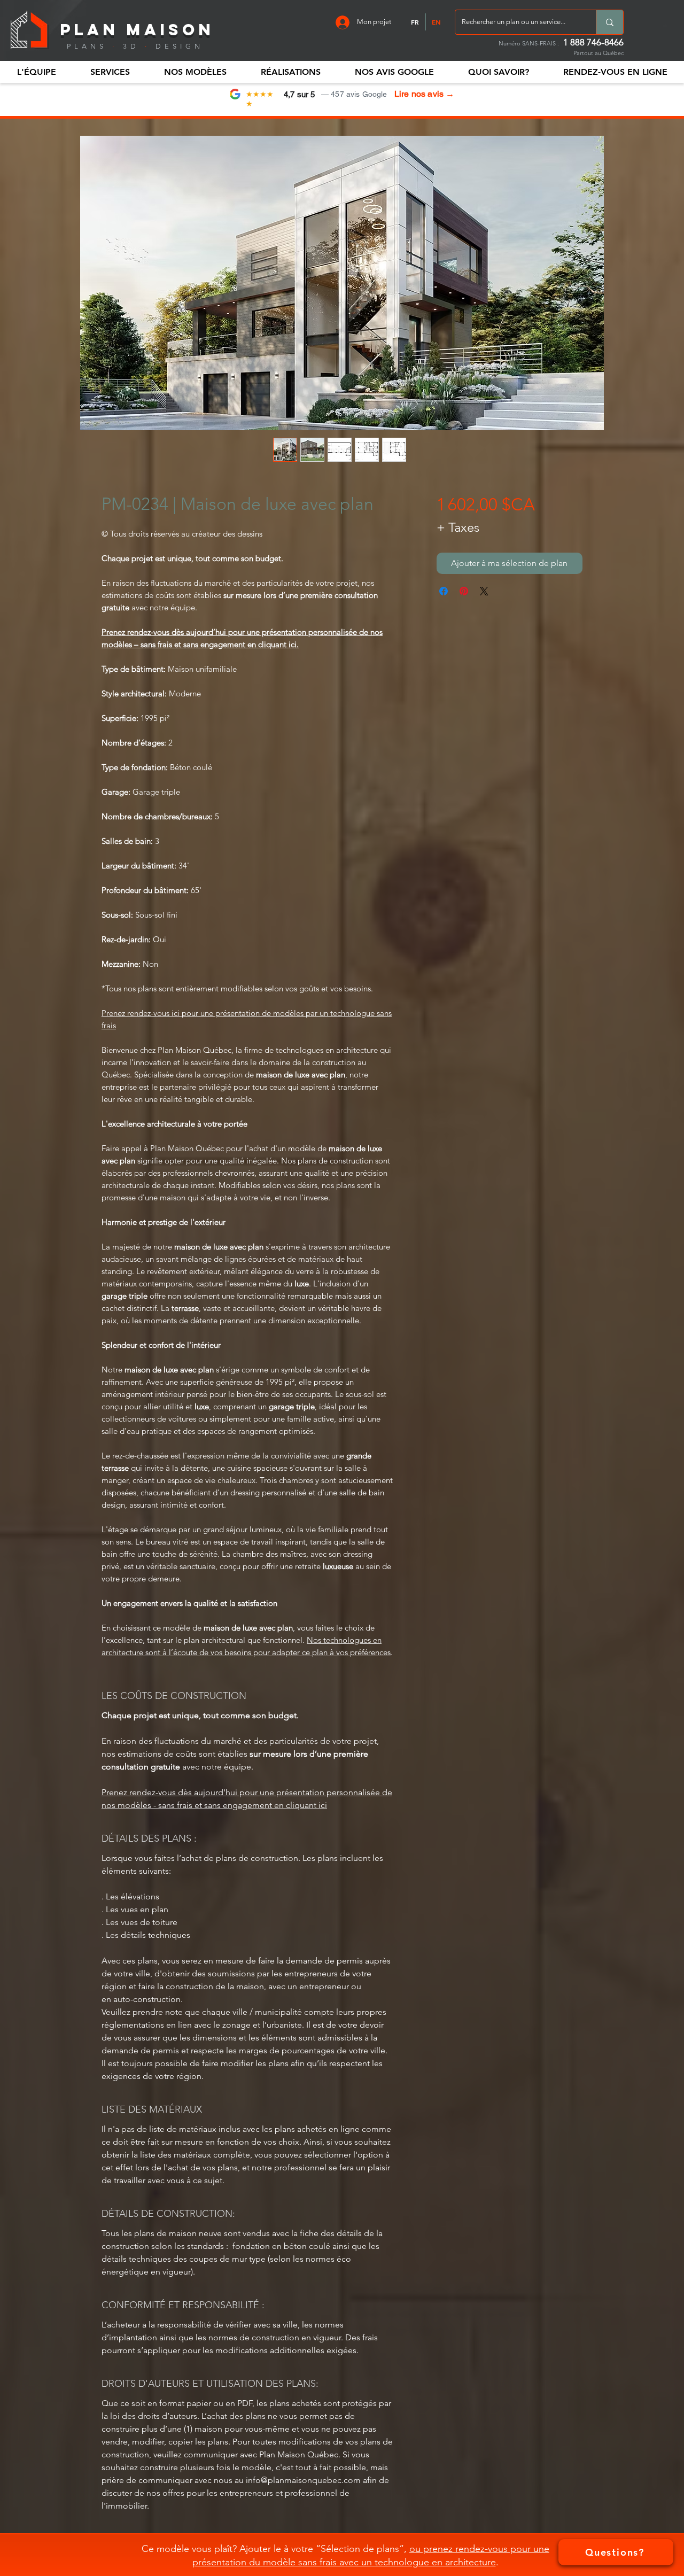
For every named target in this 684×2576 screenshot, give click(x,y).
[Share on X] (484, 591)
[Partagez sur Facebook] (444, 591)
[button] (36, 72)
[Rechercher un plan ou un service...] (609, 22)
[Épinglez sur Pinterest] (464, 591)
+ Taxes (458, 527)
